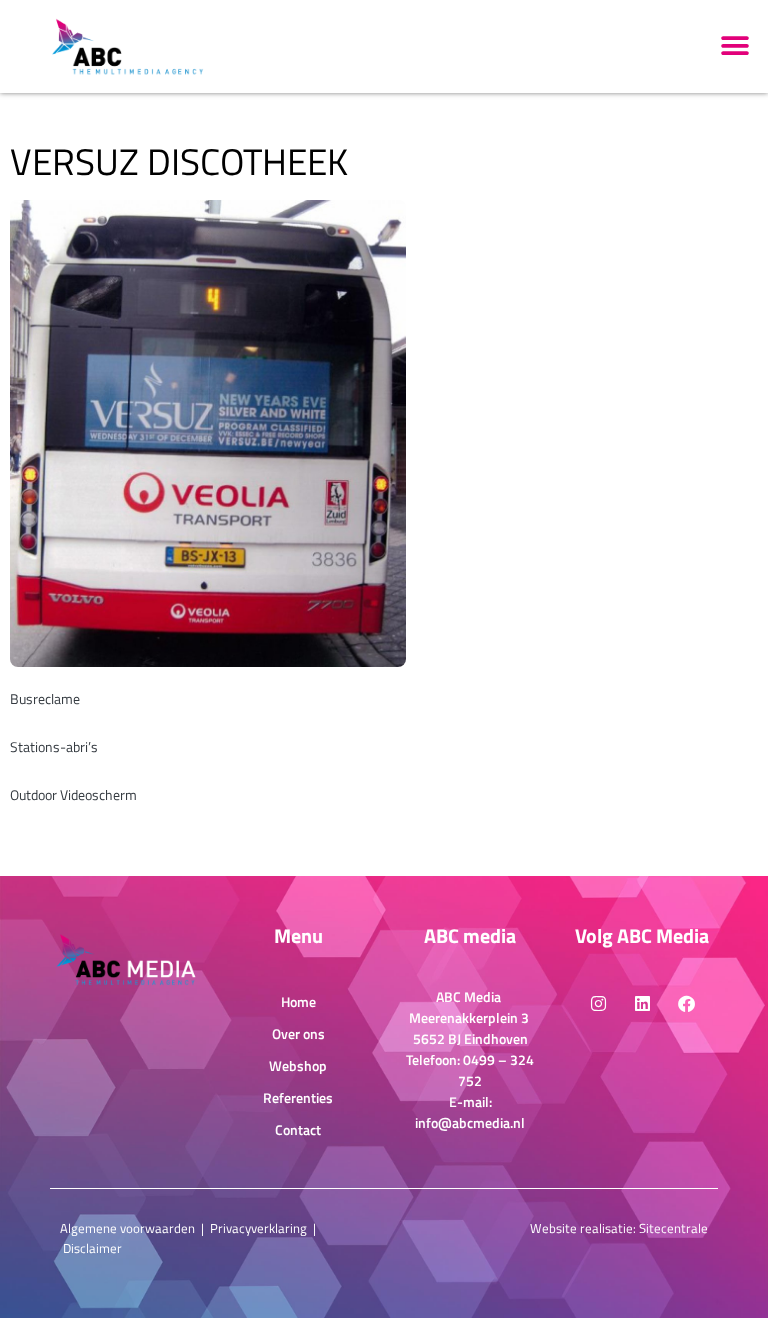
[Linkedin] (642, 1003)
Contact (298, 1129)
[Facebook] (686, 1003)
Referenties (298, 1097)
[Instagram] (598, 1003)
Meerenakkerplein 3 (470, 1017)
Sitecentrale (673, 1228)
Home (298, 1001)
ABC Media (470, 996)
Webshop (298, 1065)
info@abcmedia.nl (470, 1122)
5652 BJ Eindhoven (470, 1038)
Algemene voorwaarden (127, 1228)
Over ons (298, 1033)
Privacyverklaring (258, 1228)
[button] (735, 46)
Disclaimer (92, 1248)
